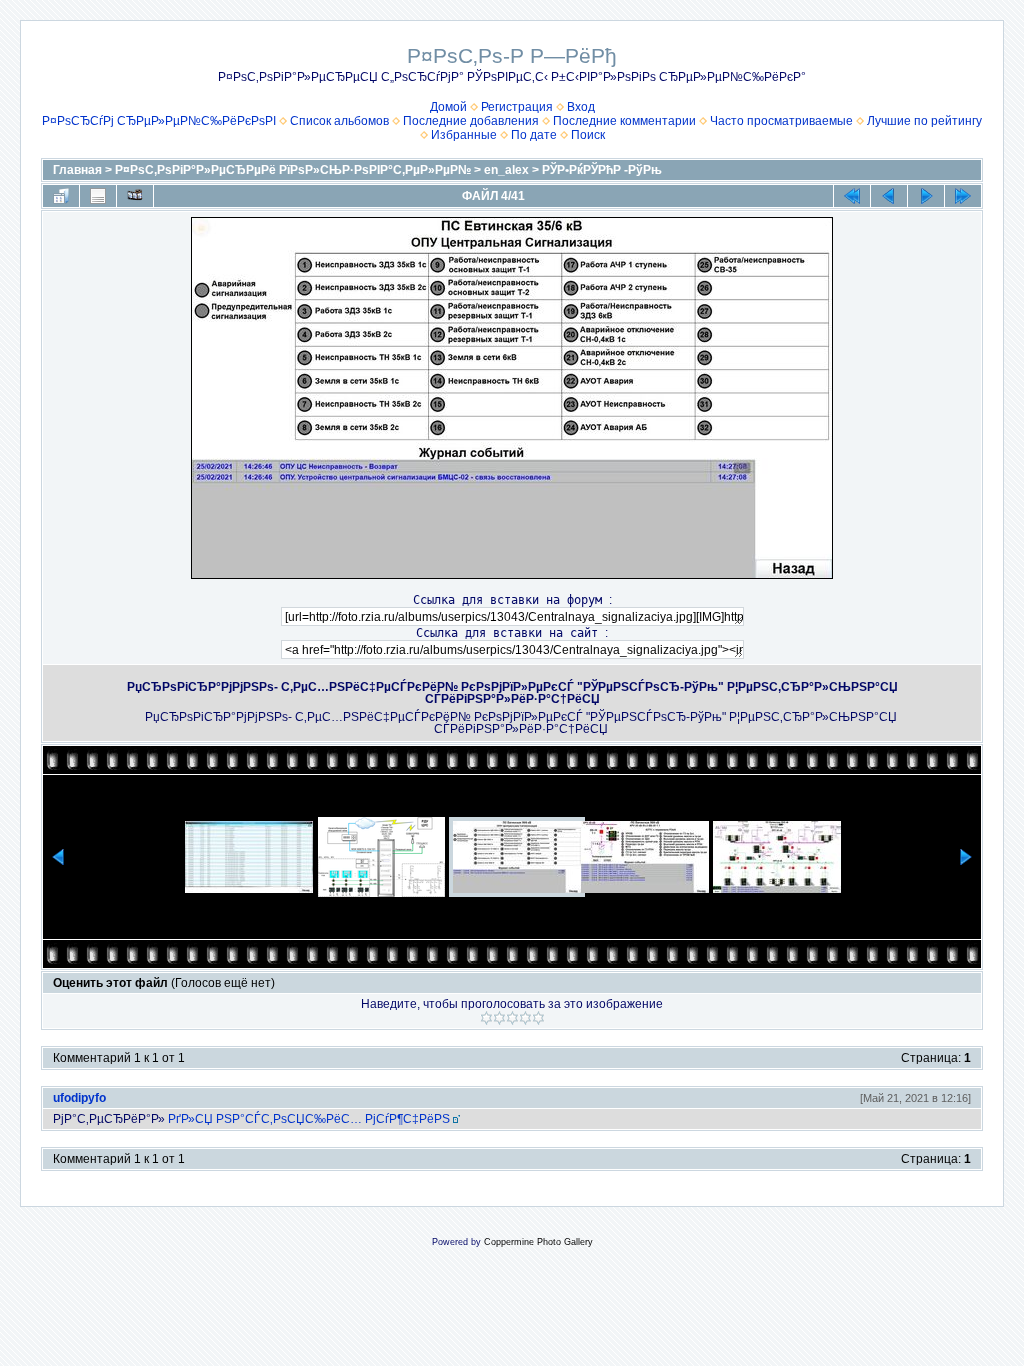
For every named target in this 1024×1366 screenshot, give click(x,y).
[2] (499, 1018)
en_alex (506, 170)
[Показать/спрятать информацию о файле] (98, 196)
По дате (534, 135)
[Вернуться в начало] (852, 196)
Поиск (588, 135)
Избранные (464, 135)
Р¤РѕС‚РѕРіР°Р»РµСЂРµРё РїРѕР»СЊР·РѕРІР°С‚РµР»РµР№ (293, 170)
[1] (486, 1018)
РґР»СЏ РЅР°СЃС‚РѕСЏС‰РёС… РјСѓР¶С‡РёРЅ (309, 1119)
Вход (581, 107)
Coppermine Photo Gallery (538, 1242)
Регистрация (517, 107)
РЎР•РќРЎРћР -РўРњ (602, 170)
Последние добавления (471, 121)
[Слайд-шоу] (135, 196)
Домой (448, 107)
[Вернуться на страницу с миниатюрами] (61, 196)
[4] (525, 1018)
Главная (77, 170)
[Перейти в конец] (963, 196)
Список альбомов (339, 121)
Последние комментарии (624, 121)
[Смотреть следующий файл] (926, 196)
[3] (512, 1018)
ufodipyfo (79, 1098)
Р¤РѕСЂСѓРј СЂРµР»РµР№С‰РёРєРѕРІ (159, 121)
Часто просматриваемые (781, 121)
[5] (538, 1018)
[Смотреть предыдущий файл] (889, 196)
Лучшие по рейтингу (924, 121)
